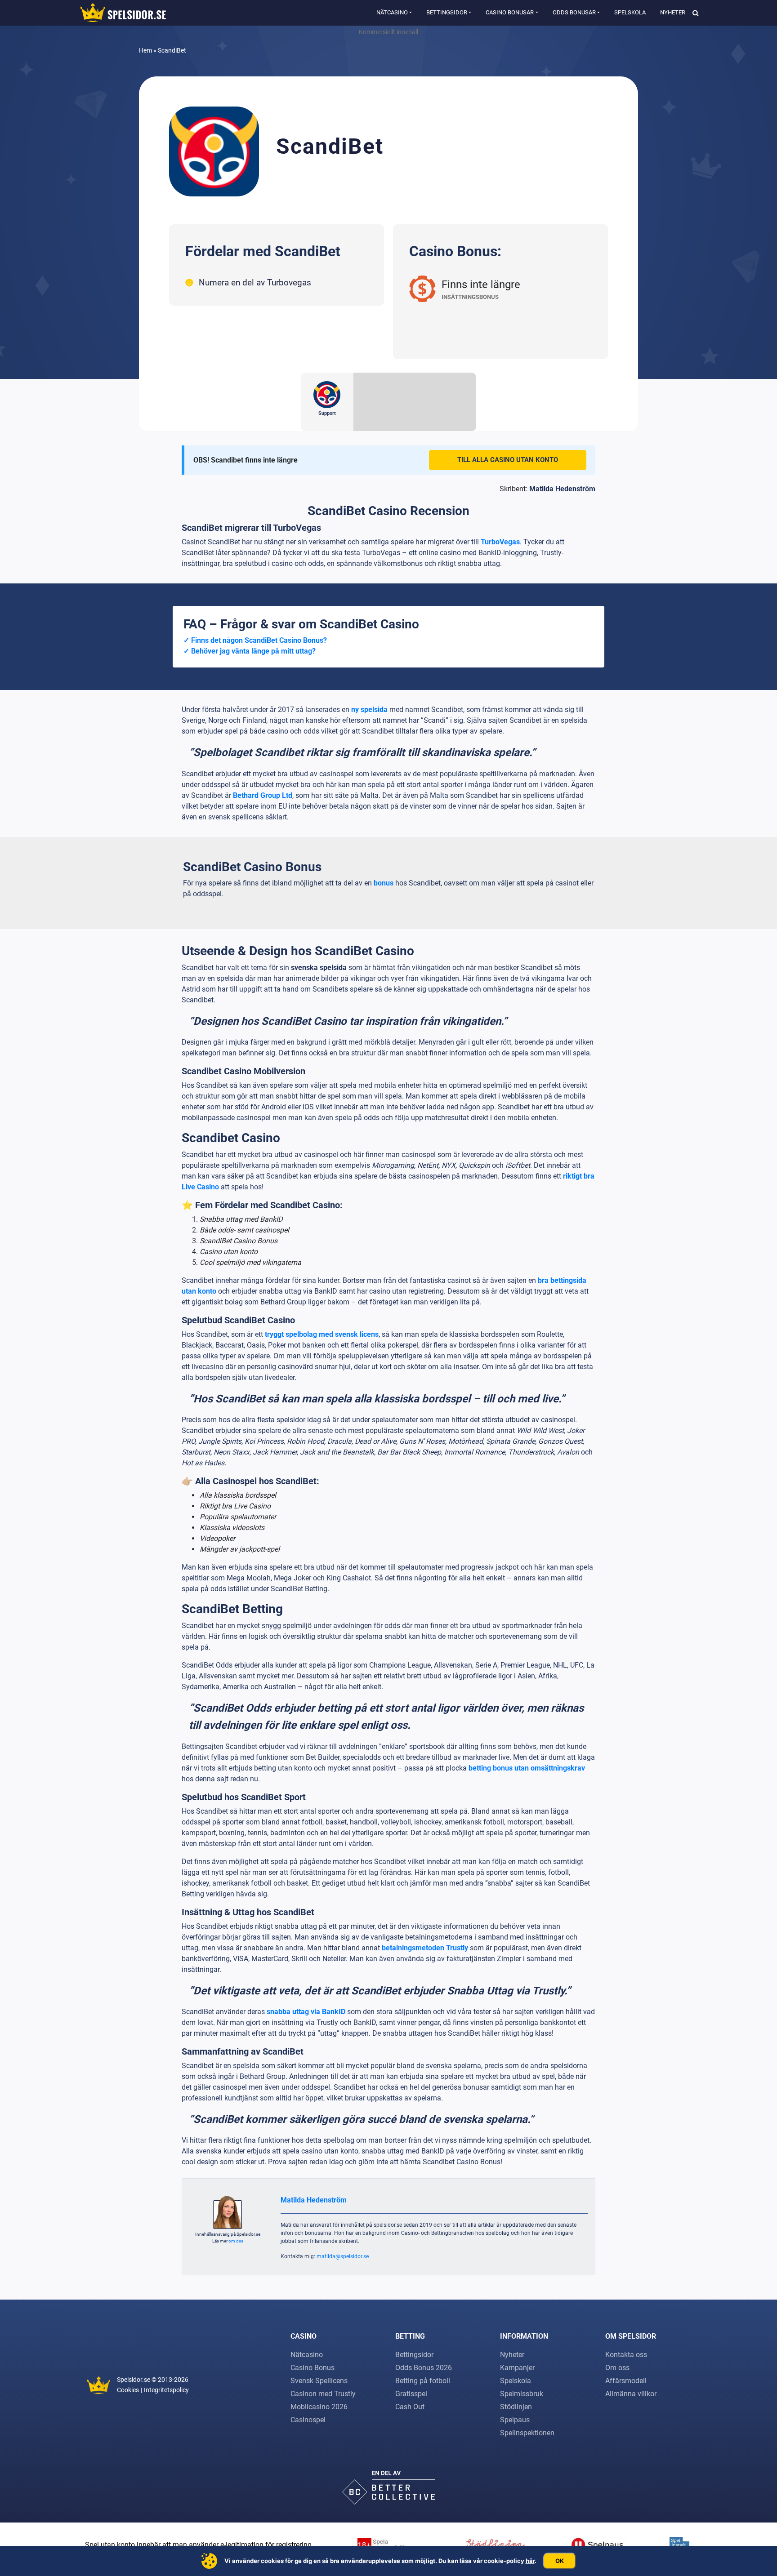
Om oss (617, 2368)
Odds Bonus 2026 (424, 2368)
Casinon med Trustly (323, 2394)
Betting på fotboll (423, 2381)
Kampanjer (517, 2368)
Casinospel (308, 2420)
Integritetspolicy (166, 2390)
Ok (560, 2561)
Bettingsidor (447, 12)
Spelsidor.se (134, 2380)
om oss (236, 2241)
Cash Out (410, 2407)
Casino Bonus (313, 2368)
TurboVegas (500, 542)
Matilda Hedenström (562, 489)
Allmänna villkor (631, 2394)
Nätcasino (392, 12)
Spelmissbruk (522, 2394)
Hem (145, 50)
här (530, 2561)
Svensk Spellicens (319, 2381)
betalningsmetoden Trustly (426, 1948)
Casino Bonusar (510, 12)
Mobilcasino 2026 (319, 2407)
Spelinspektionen (527, 2433)
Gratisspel (411, 2394)
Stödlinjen (516, 2407)
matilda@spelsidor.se (343, 2256)
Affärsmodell (626, 2381)
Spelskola (630, 12)
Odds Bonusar (574, 12)
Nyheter (673, 12)
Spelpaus (515, 2420)
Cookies (128, 2390)
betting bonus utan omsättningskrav (527, 1768)
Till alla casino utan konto (508, 460)
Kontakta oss (626, 2355)
